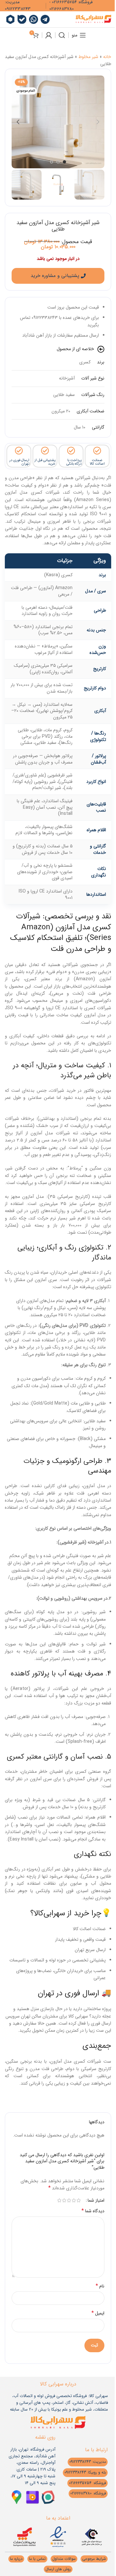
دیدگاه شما (93, 2211)
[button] (98, 122)
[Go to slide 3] (52, 162)
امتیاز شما (96, 2200)
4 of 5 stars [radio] (64, 2200)
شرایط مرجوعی (94, 2559)
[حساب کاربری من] (49, 35)
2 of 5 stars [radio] (74, 2200)
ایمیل (98, 2313)
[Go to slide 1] (64, 162)
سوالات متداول (64, 2559)
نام (100, 2286)
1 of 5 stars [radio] (78, 2200)
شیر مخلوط (88, 57)
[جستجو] (62, 35)
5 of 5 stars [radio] (59, 2200)
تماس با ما (37, 2559)
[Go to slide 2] (58, 162)
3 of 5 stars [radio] (69, 2200)
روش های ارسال (58, 2569)
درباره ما (16, 2559)
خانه (107, 57)
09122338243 (18, 9)
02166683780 (62, 9)
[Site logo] (93, 19)
